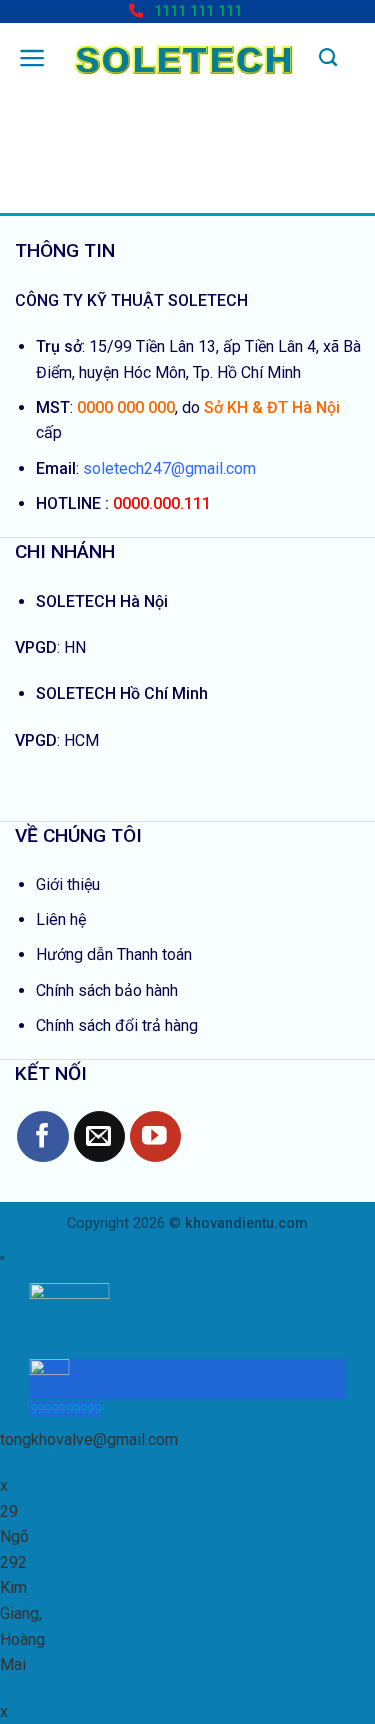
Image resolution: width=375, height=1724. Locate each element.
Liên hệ (61, 919)
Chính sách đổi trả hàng (117, 1025)
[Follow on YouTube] (155, 1136)
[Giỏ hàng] (357, 54)
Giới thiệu (68, 884)
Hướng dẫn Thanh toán (114, 954)
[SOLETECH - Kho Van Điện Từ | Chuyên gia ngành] (183, 58)
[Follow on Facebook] (42, 1136)
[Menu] (32, 58)
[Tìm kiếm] (328, 58)
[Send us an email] (99, 1136)
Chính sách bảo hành (107, 990)
